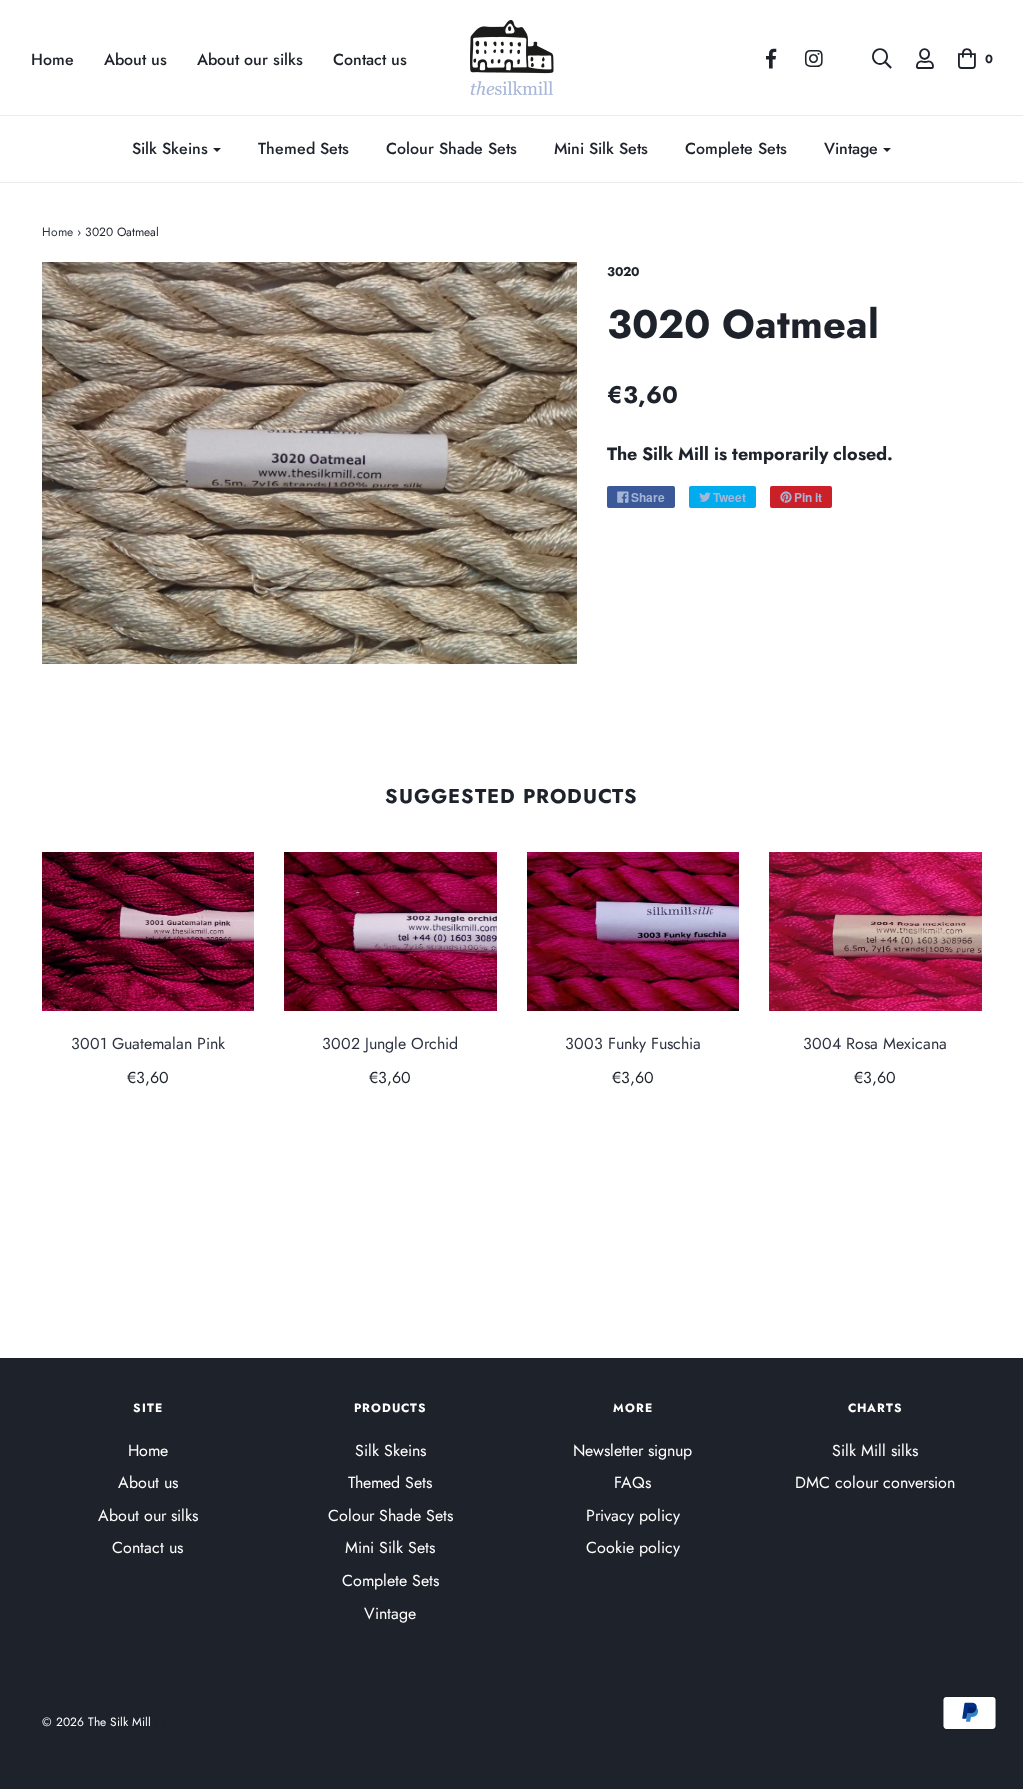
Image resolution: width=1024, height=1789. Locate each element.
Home (52, 60)
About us (135, 60)
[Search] (872, 59)
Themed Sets (303, 148)
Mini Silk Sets (601, 148)
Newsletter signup (632, 1450)
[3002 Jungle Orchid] (390, 931)
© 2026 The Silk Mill (96, 1722)
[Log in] (915, 59)
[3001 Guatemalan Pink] (148, 931)
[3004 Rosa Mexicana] (875, 931)
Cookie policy (633, 1547)
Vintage (390, 1613)
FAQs (632, 1482)
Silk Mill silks (875, 1450)
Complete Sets (736, 148)
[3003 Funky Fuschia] (633, 931)
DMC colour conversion (875, 1482)
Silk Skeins (390, 1450)
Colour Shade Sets (451, 148)
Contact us (370, 60)
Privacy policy (633, 1515)
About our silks (250, 60)
